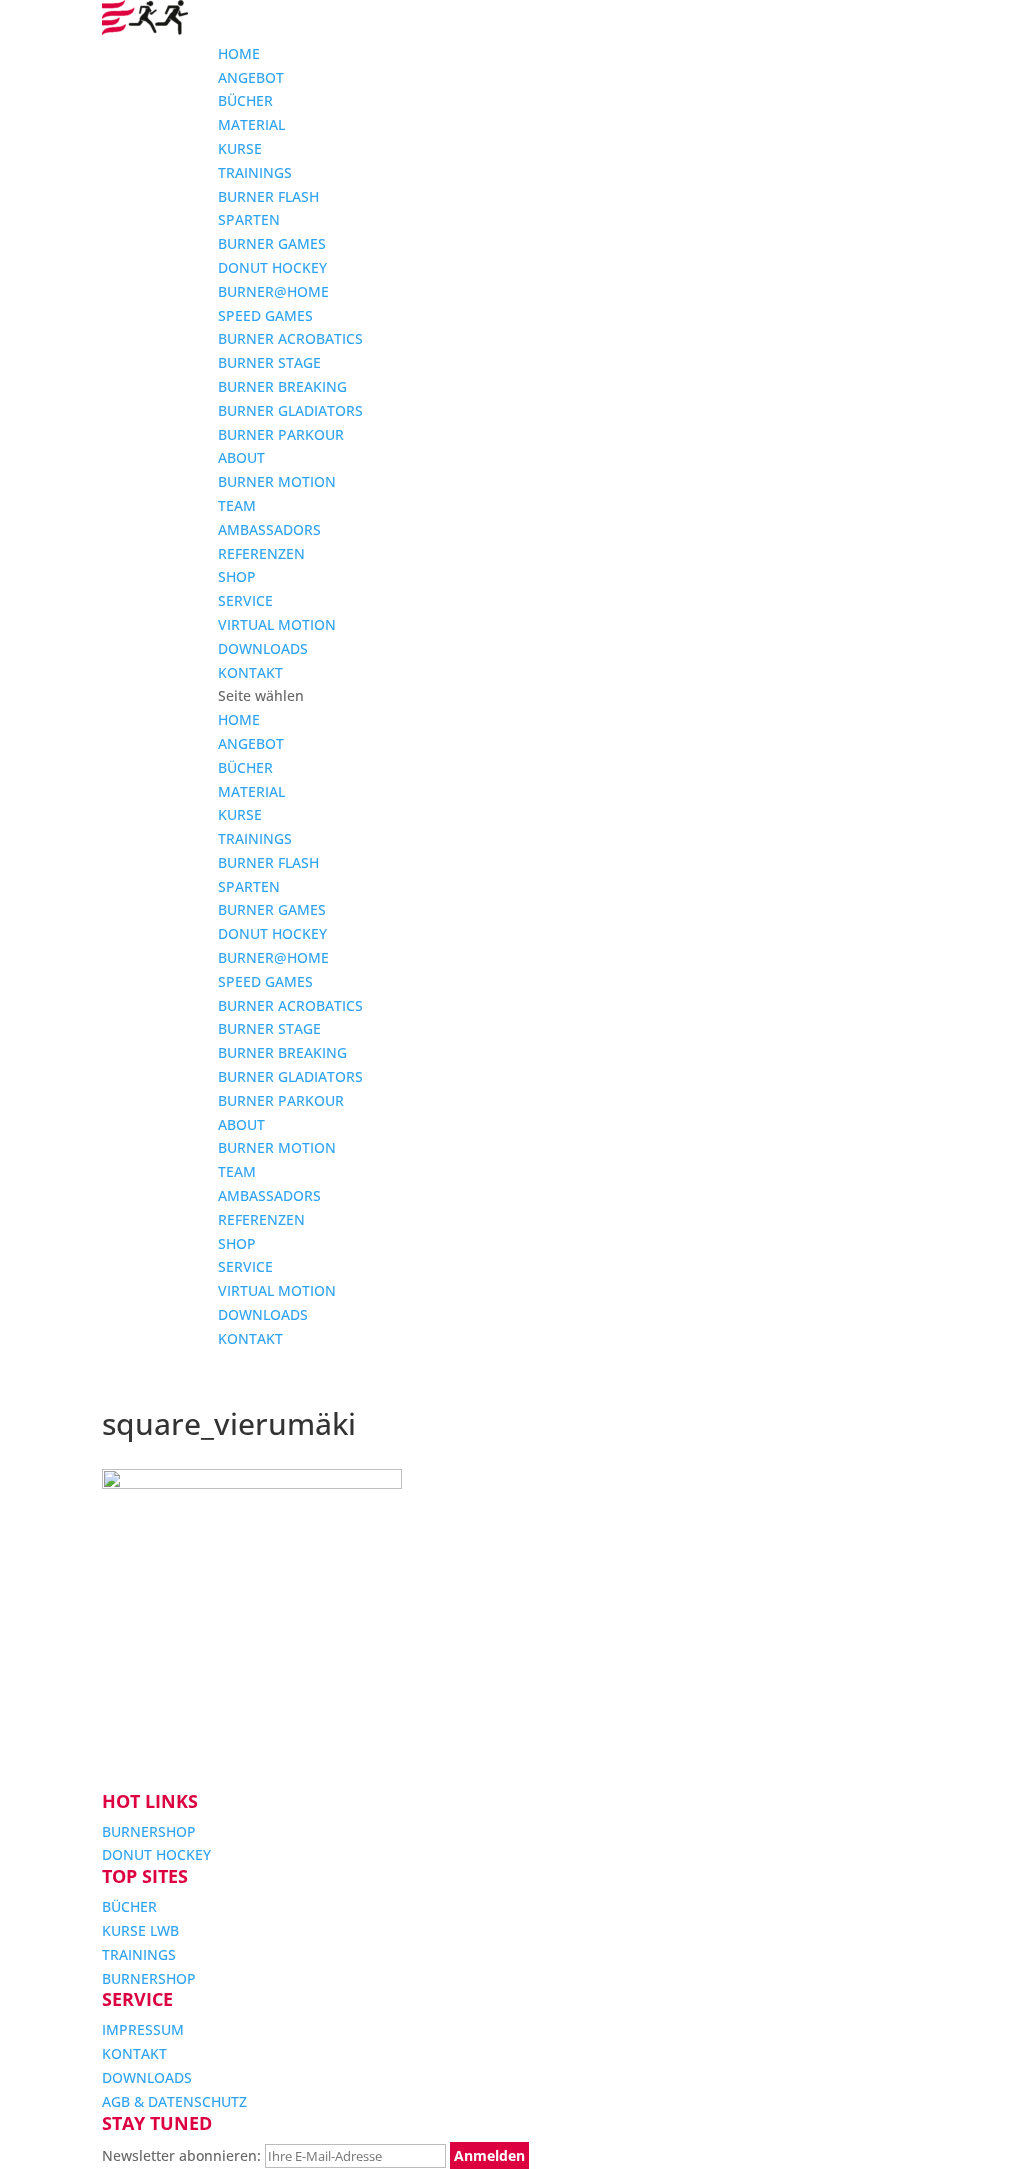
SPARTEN (249, 219)
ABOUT (241, 457)
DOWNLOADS (263, 648)
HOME (239, 53)
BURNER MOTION (277, 481)
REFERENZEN (261, 553)
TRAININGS (255, 172)
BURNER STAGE (269, 362)
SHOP (237, 576)
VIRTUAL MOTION (277, 624)
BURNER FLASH (268, 196)
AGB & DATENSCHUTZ (174, 2101)
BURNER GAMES (272, 243)
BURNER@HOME (273, 291)
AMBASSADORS (269, 529)
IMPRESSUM (143, 2029)
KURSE (240, 148)
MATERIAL (251, 124)
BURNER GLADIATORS (290, 410)
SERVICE (245, 600)
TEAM (237, 505)
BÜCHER (245, 100)
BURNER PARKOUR (281, 434)
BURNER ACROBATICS (290, 338)
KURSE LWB (140, 1930)
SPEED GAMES (265, 315)
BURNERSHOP (149, 1831)
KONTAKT (250, 672)
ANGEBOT (251, 77)
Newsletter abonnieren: (183, 2155)
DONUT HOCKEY (272, 267)
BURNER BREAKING (282, 386)
